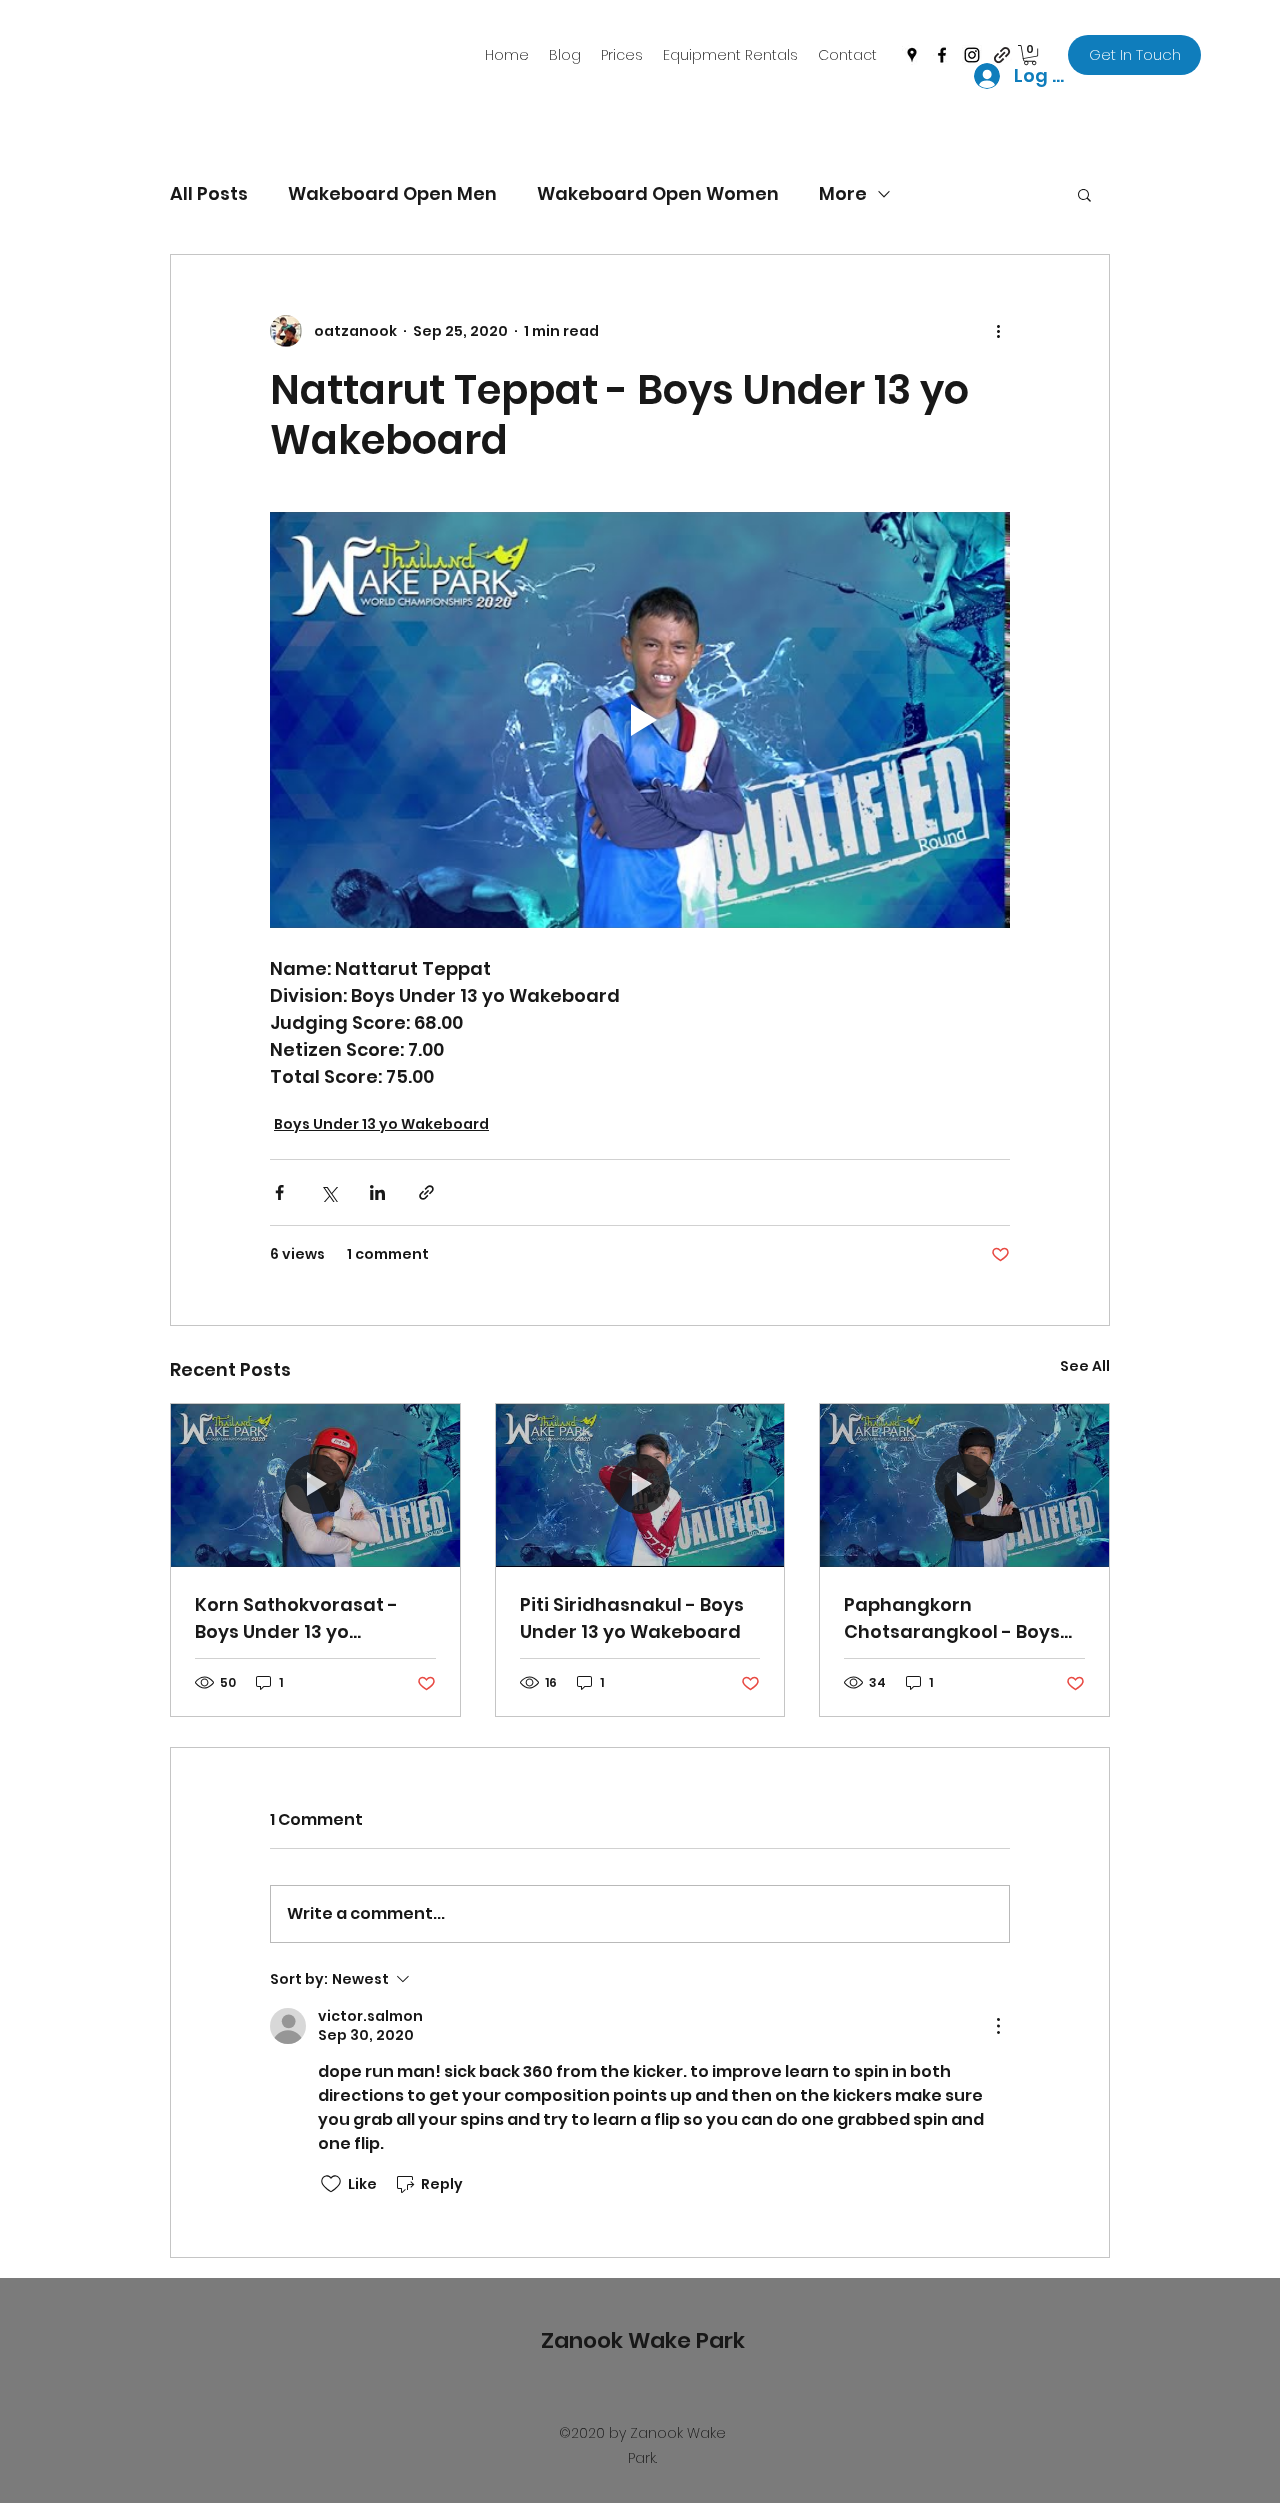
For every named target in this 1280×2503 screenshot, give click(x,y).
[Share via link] (426, 1192)
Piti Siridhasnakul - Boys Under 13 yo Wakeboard (632, 1618)
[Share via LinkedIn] (377, 1192)
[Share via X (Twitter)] (328, 1192)
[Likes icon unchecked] (331, 2184)
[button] (1084, 194)
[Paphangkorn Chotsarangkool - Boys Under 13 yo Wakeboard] (964, 1485)
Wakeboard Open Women (658, 193)
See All (1085, 1366)
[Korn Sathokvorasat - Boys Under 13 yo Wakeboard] (315, 1485)
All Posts (209, 193)
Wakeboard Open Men (392, 193)
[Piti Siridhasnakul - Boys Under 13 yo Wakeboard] (640, 1485)
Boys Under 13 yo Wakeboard (381, 1124)
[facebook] (942, 55)
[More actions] (998, 331)
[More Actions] (998, 2026)
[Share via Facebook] (279, 1192)
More (843, 193)
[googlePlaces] (912, 55)
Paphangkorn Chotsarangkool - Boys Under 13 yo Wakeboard (954, 1618)
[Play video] (640, 720)
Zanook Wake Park (643, 2340)
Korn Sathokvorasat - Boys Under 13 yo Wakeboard (296, 1618)
